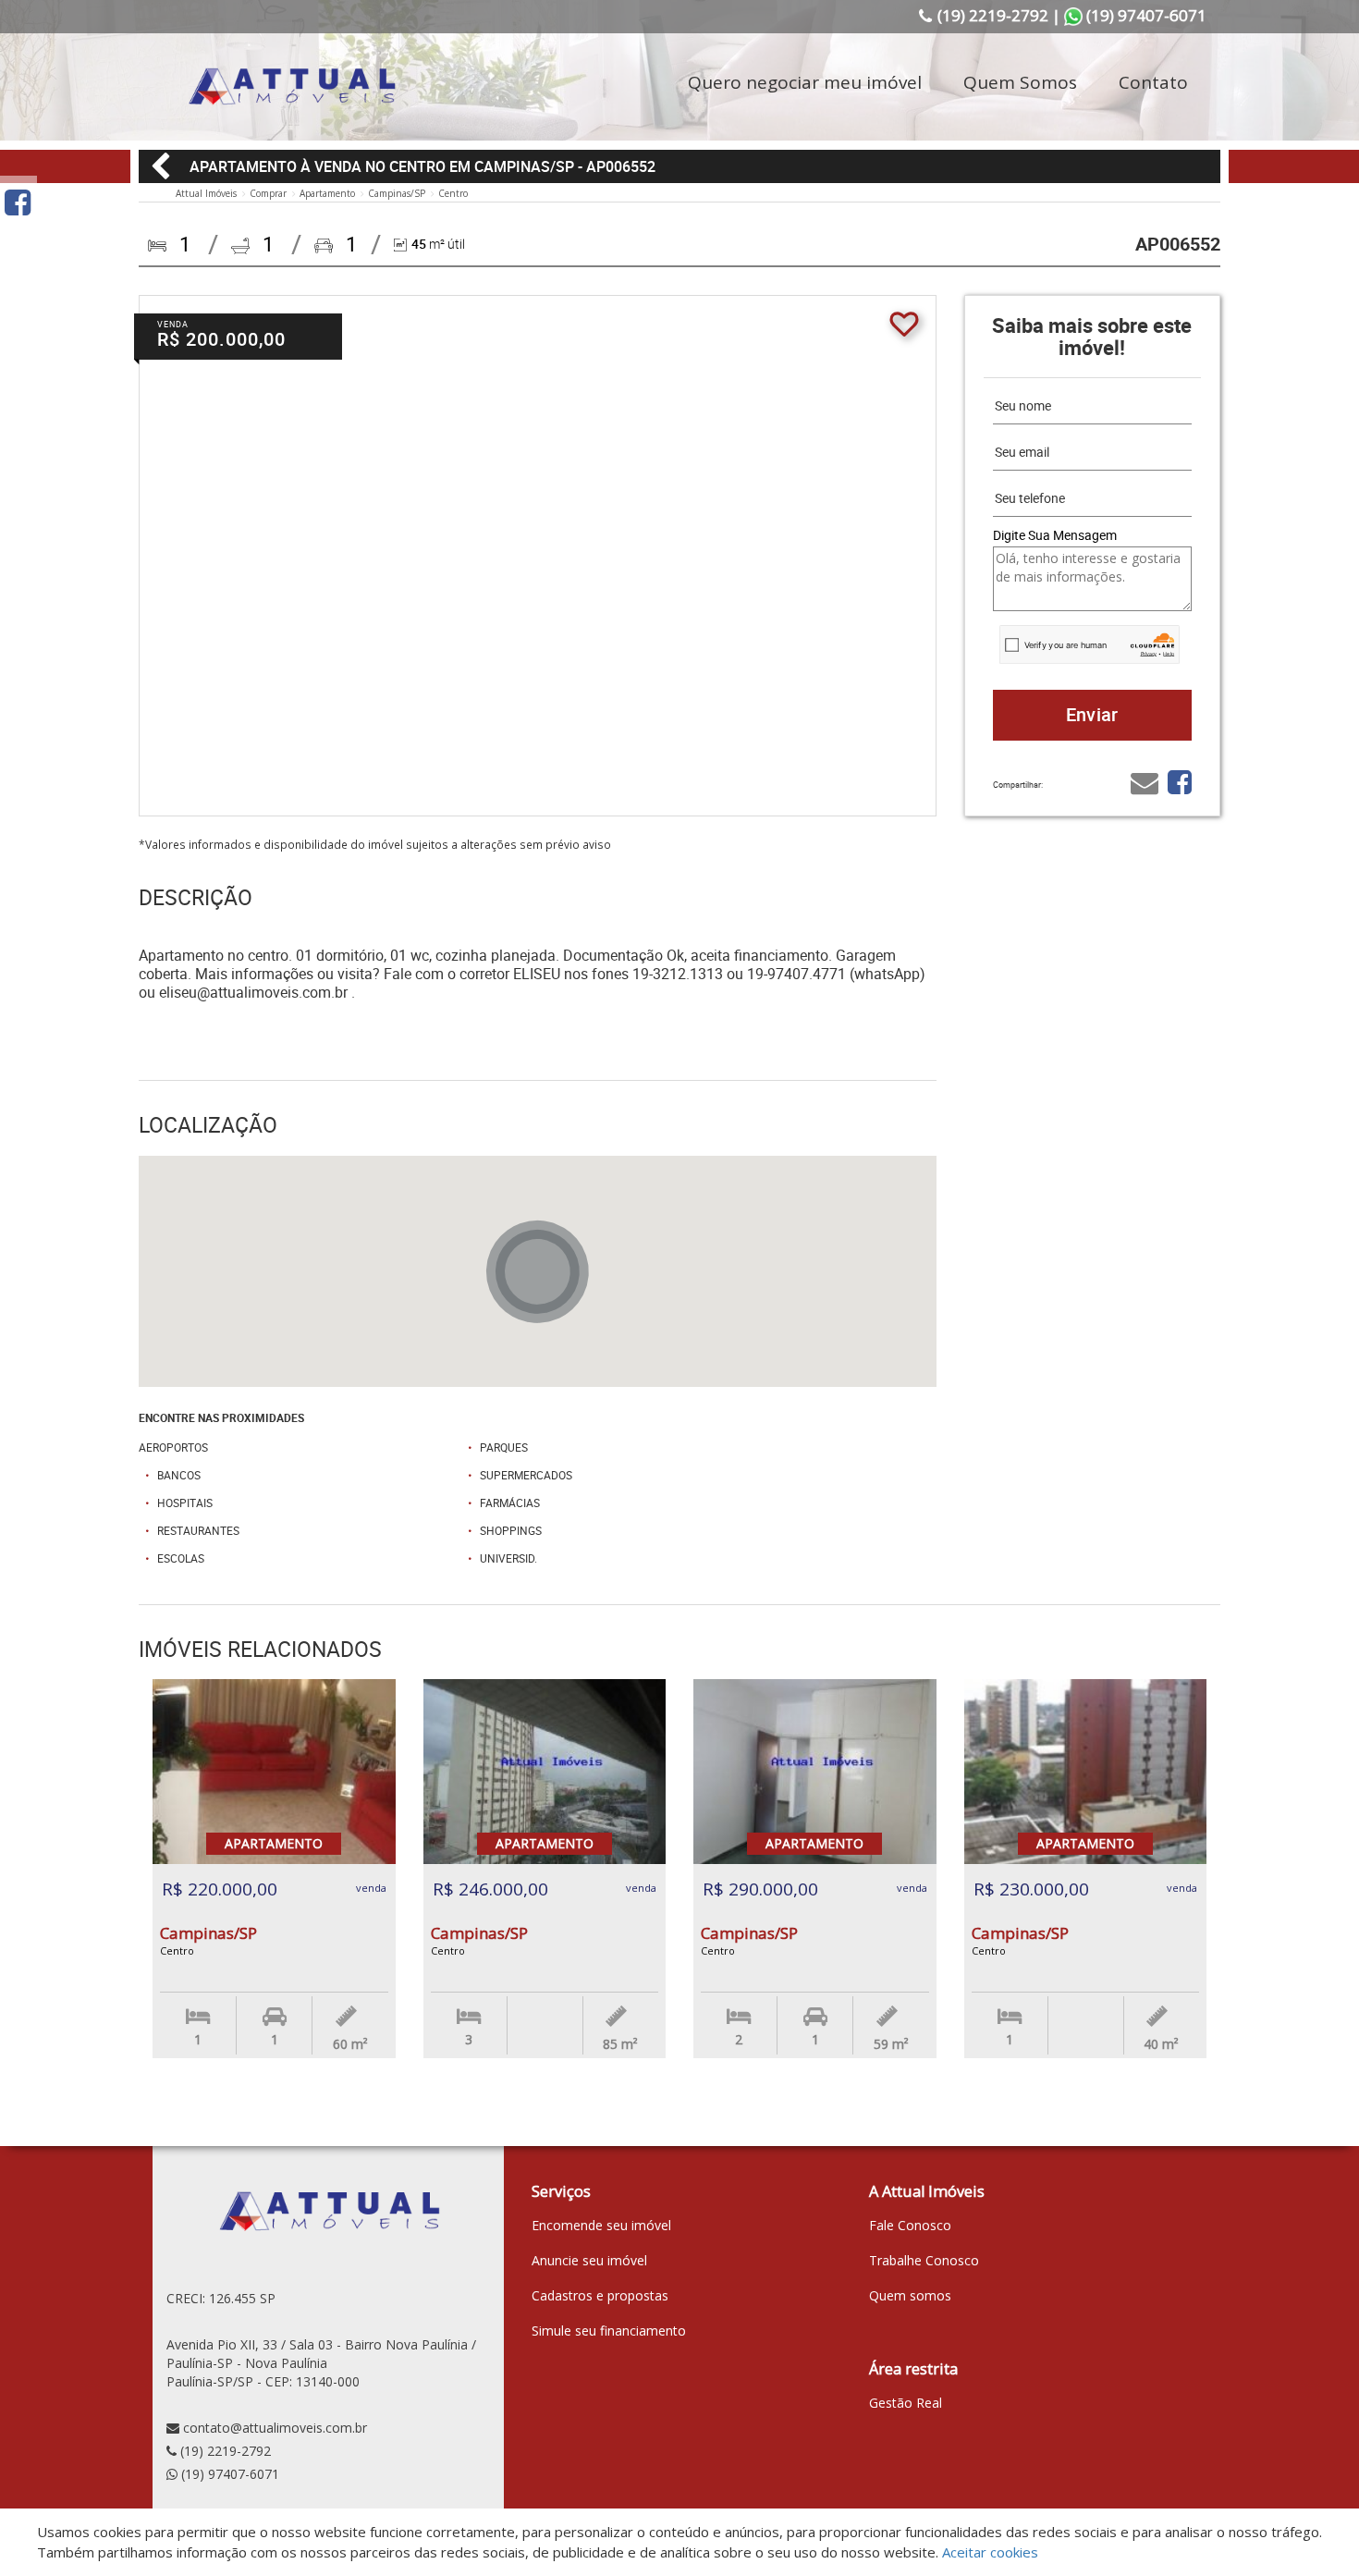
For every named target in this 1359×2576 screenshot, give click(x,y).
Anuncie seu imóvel (589, 2260)
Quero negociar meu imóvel (805, 82)
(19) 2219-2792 (226, 2451)
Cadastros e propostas (600, 2295)
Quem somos (910, 2295)
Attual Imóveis (206, 193)
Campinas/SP (397, 193)
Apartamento (327, 193)
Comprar (268, 193)
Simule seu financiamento (609, 2331)
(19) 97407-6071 (230, 2474)
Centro (453, 193)
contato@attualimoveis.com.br (275, 2428)
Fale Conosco (910, 2225)
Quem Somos (1020, 82)
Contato (1153, 82)
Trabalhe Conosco (924, 2260)
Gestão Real (906, 2403)
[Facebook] (18, 202)
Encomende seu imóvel (601, 2225)
